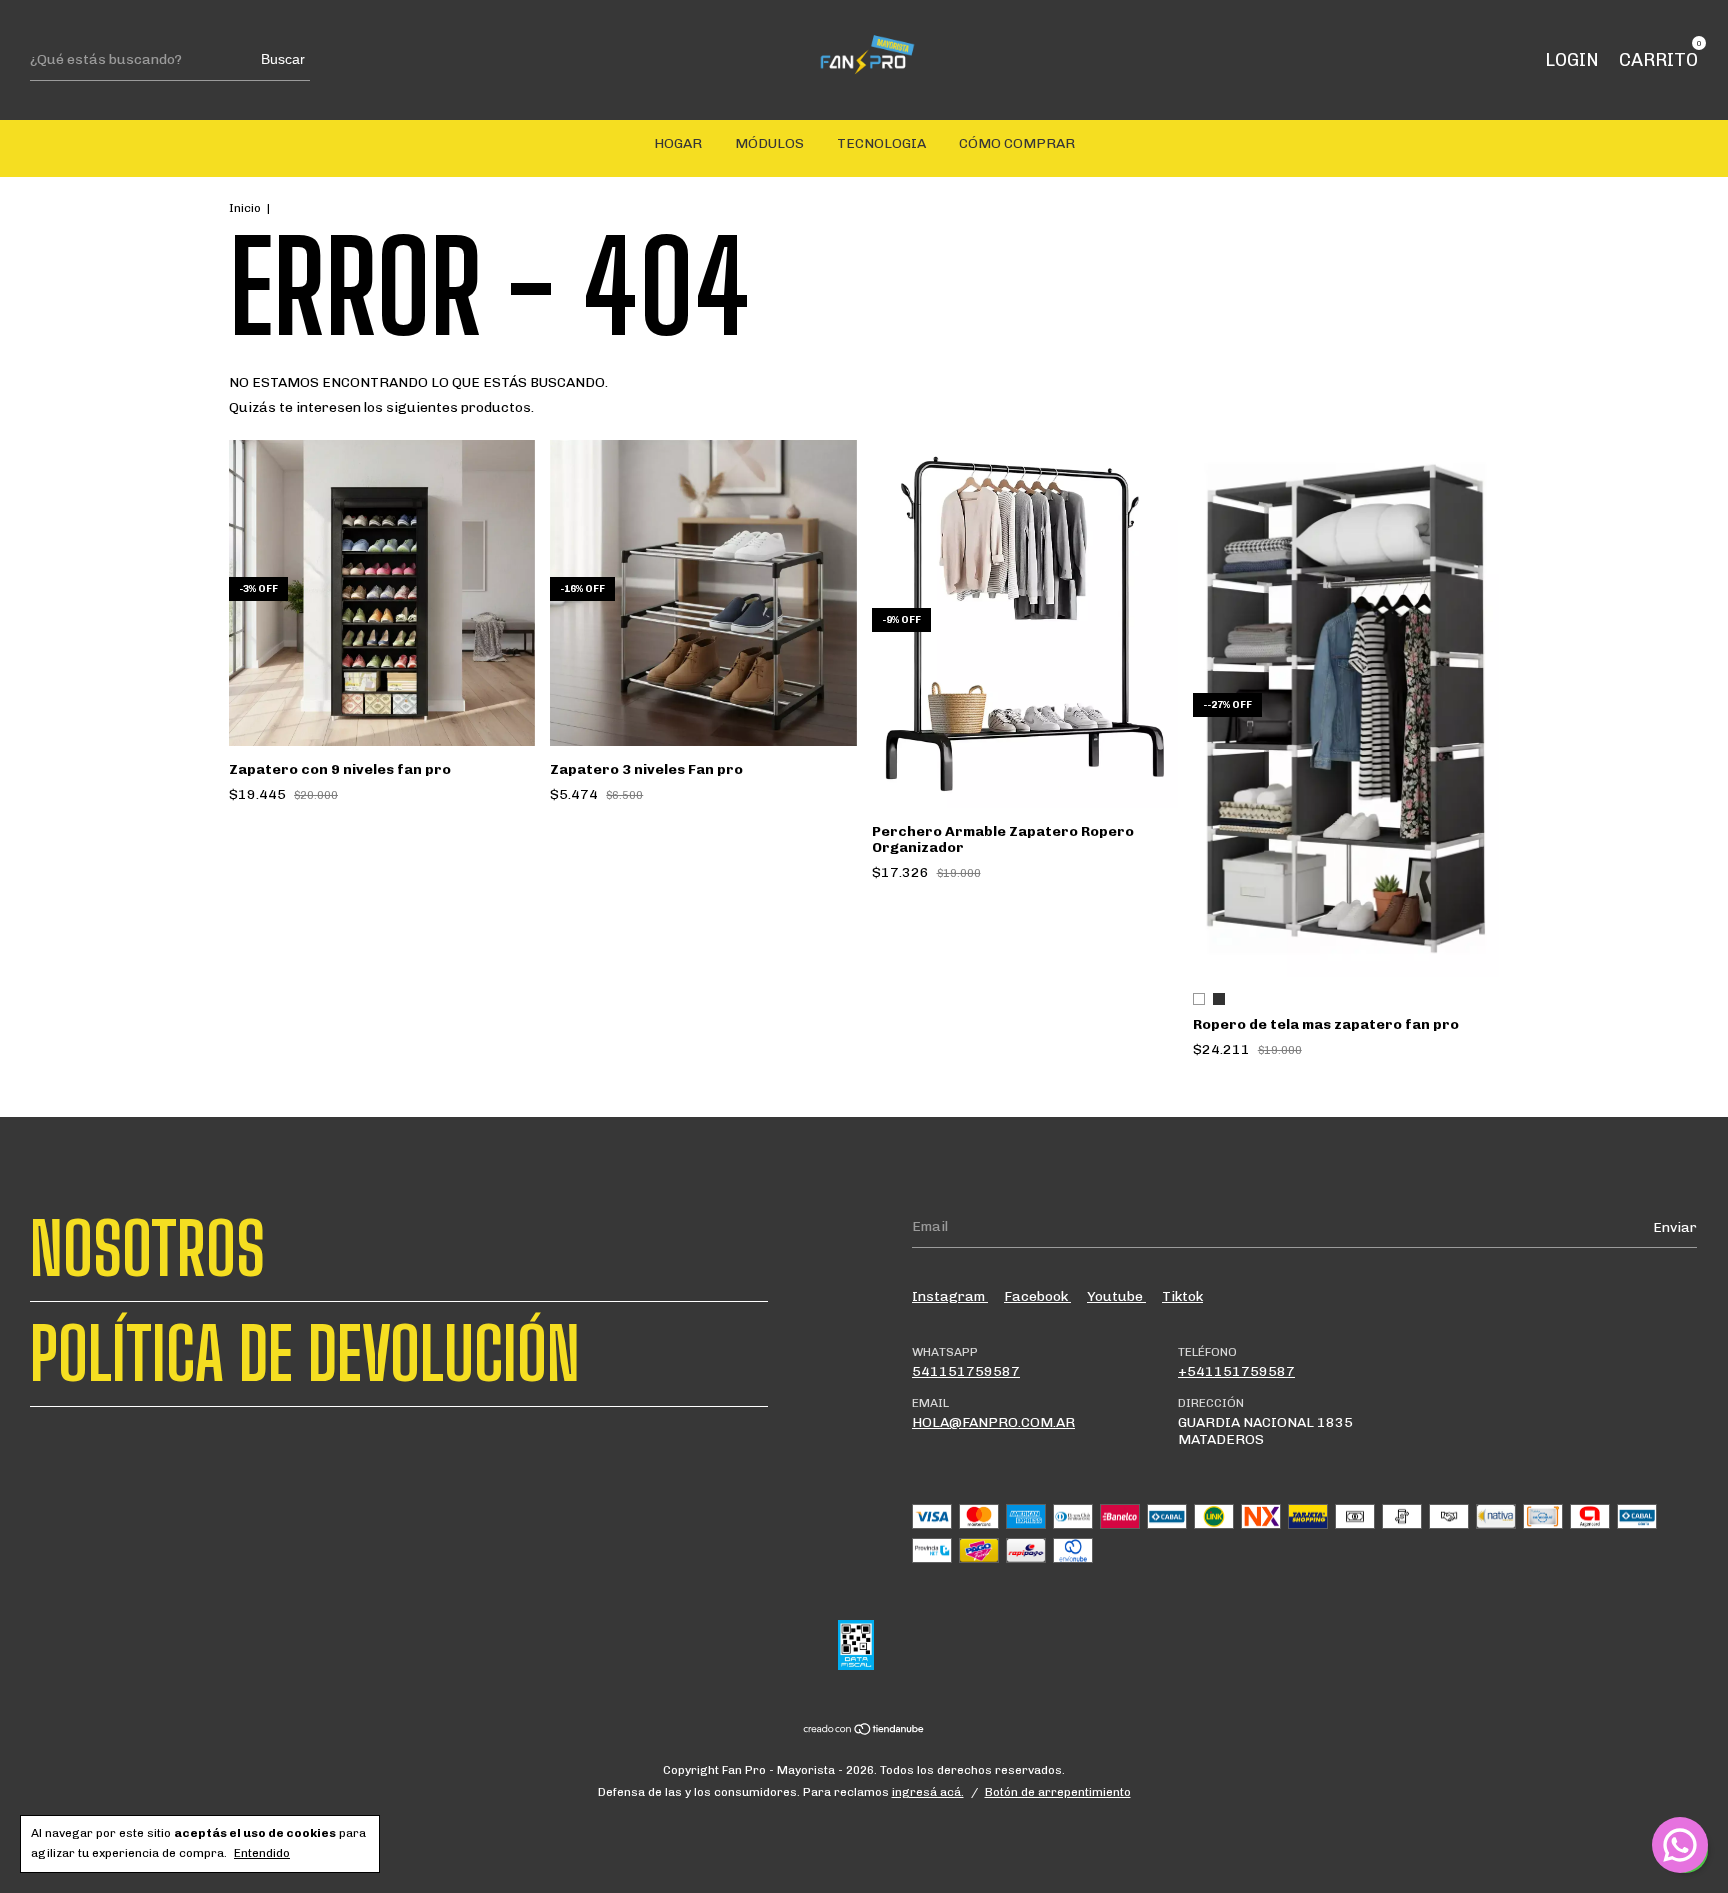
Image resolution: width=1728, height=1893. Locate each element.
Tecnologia (881, 143)
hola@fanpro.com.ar (993, 1422)
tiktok (1182, 1296)
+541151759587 (1236, 1371)
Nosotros (147, 1249)
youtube (1116, 1296)
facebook (1037, 1296)
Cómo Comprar (1017, 143)
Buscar (283, 59)
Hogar (678, 143)
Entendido (262, 1853)
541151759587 (966, 1371)
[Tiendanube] (864, 1731)
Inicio (245, 208)
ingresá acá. (928, 1792)
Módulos (769, 143)
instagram (950, 1296)
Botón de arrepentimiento (1058, 1792)
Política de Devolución (305, 1354)
